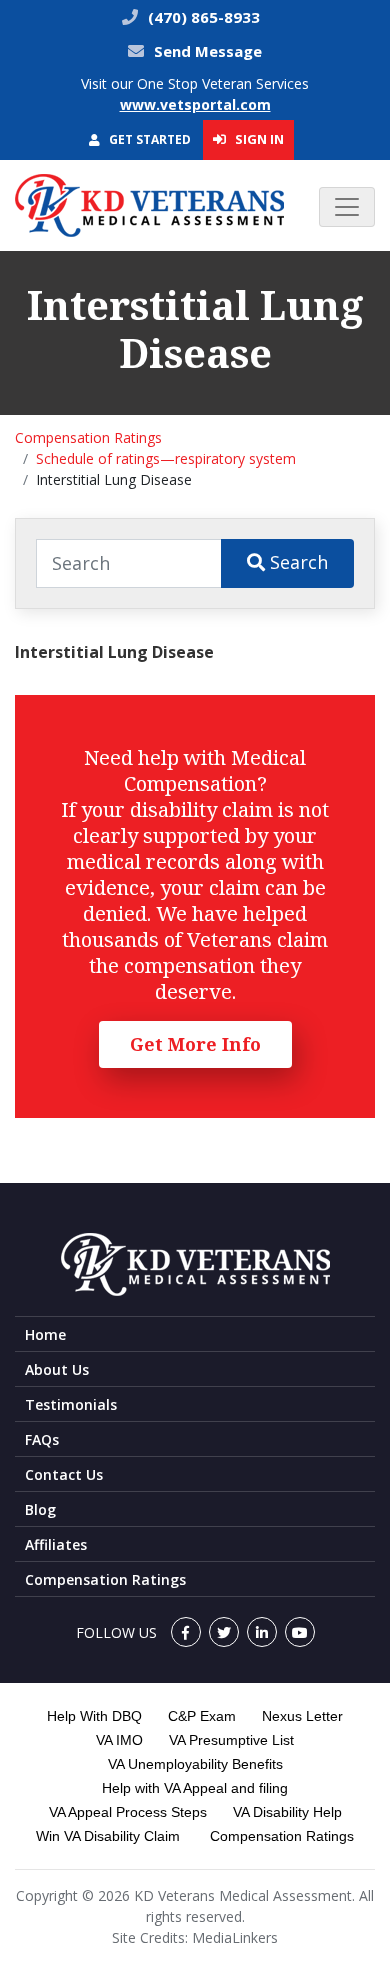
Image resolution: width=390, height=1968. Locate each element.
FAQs (42, 1439)
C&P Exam (202, 1716)
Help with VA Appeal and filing (195, 1788)
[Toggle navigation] (347, 207)
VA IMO (119, 1740)
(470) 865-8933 (202, 17)
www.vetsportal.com (195, 104)
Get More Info (195, 1044)
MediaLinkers (235, 1937)
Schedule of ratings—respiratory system (166, 458)
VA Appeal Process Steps (128, 1812)
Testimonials (71, 1404)
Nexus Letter (302, 1716)
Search (296, 562)
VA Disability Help (287, 1812)
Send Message (208, 51)
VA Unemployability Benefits (195, 1764)
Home (45, 1334)
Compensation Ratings (88, 437)
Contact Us (64, 1474)
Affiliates (56, 1544)
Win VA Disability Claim (108, 1836)
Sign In (258, 139)
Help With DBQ (94, 1716)
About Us (57, 1369)
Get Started (148, 139)
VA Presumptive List (231, 1740)
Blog (40, 1509)
